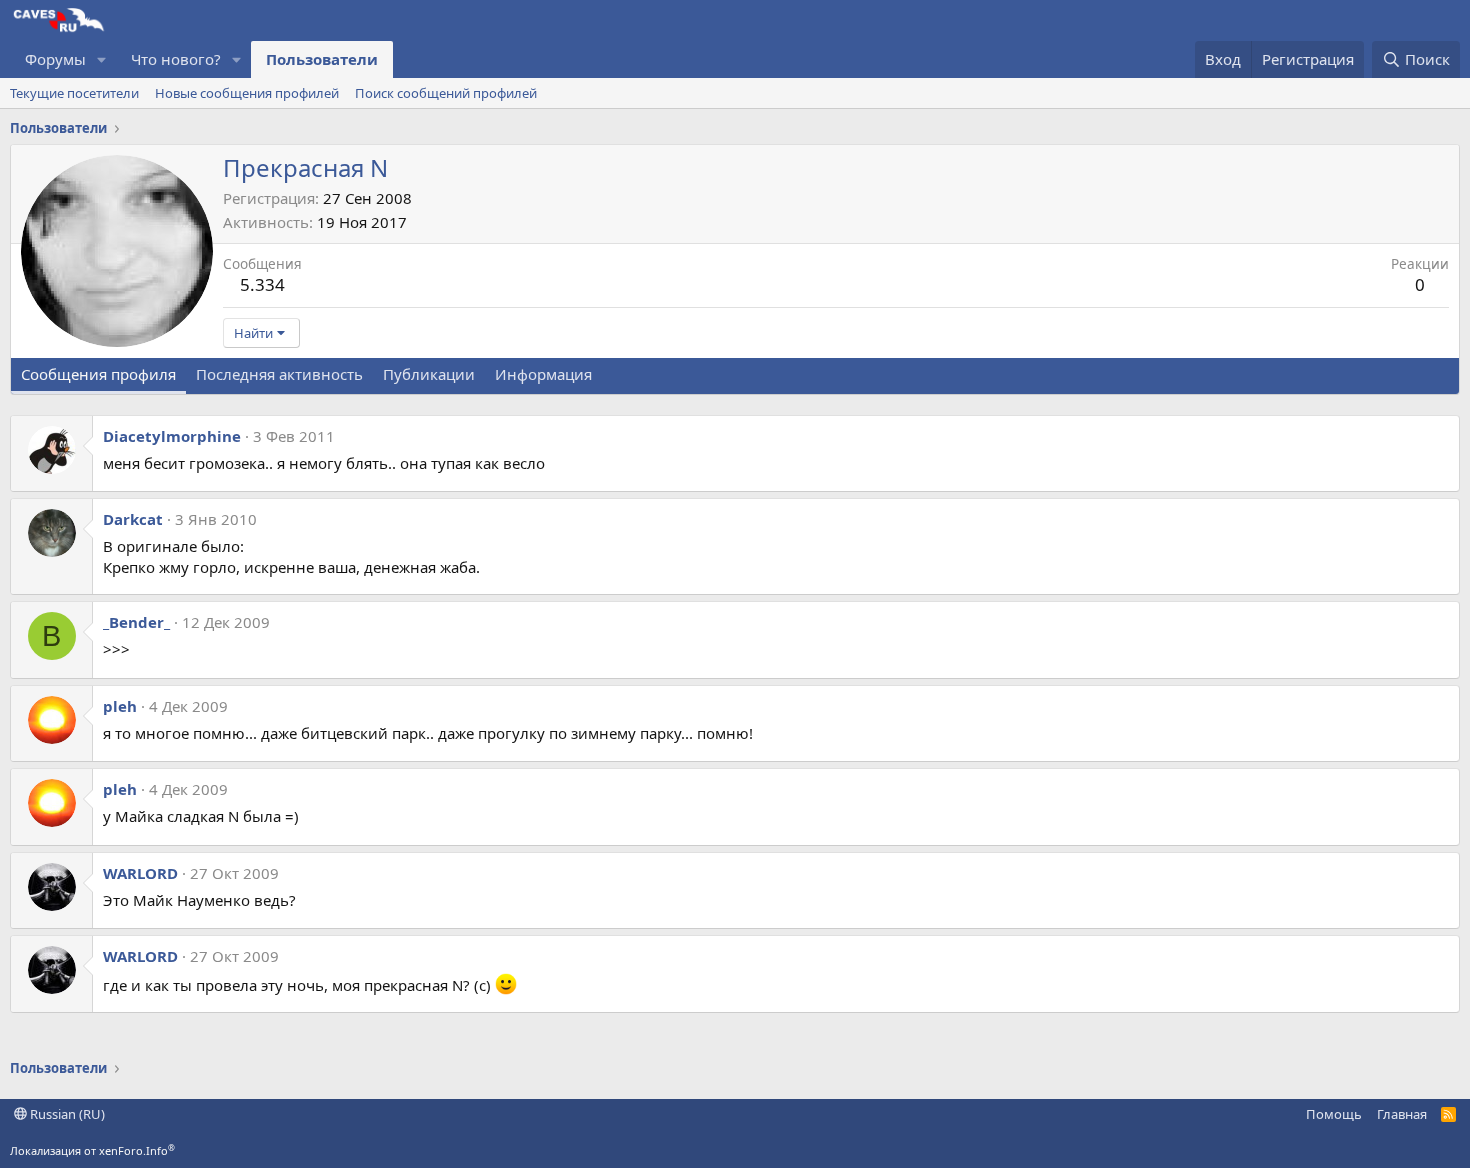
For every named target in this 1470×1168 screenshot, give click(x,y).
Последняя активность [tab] (279, 374)
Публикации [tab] (429, 374)
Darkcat (133, 519)
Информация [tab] (543, 374)
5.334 (262, 284)
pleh (120, 706)
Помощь (1334, 1114)
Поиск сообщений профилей (446, 93)
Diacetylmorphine (172, 436)
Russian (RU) (66, 1114)
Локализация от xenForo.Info (92, 1150)
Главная (1402, 1114)
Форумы (55, 59)
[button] (102, 59)
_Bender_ (136, 622)
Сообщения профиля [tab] (98, 374)
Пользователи (322, 59)
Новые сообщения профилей (247, 93)
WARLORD (140, 873)
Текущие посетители (74, 93)
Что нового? (176, 59)
